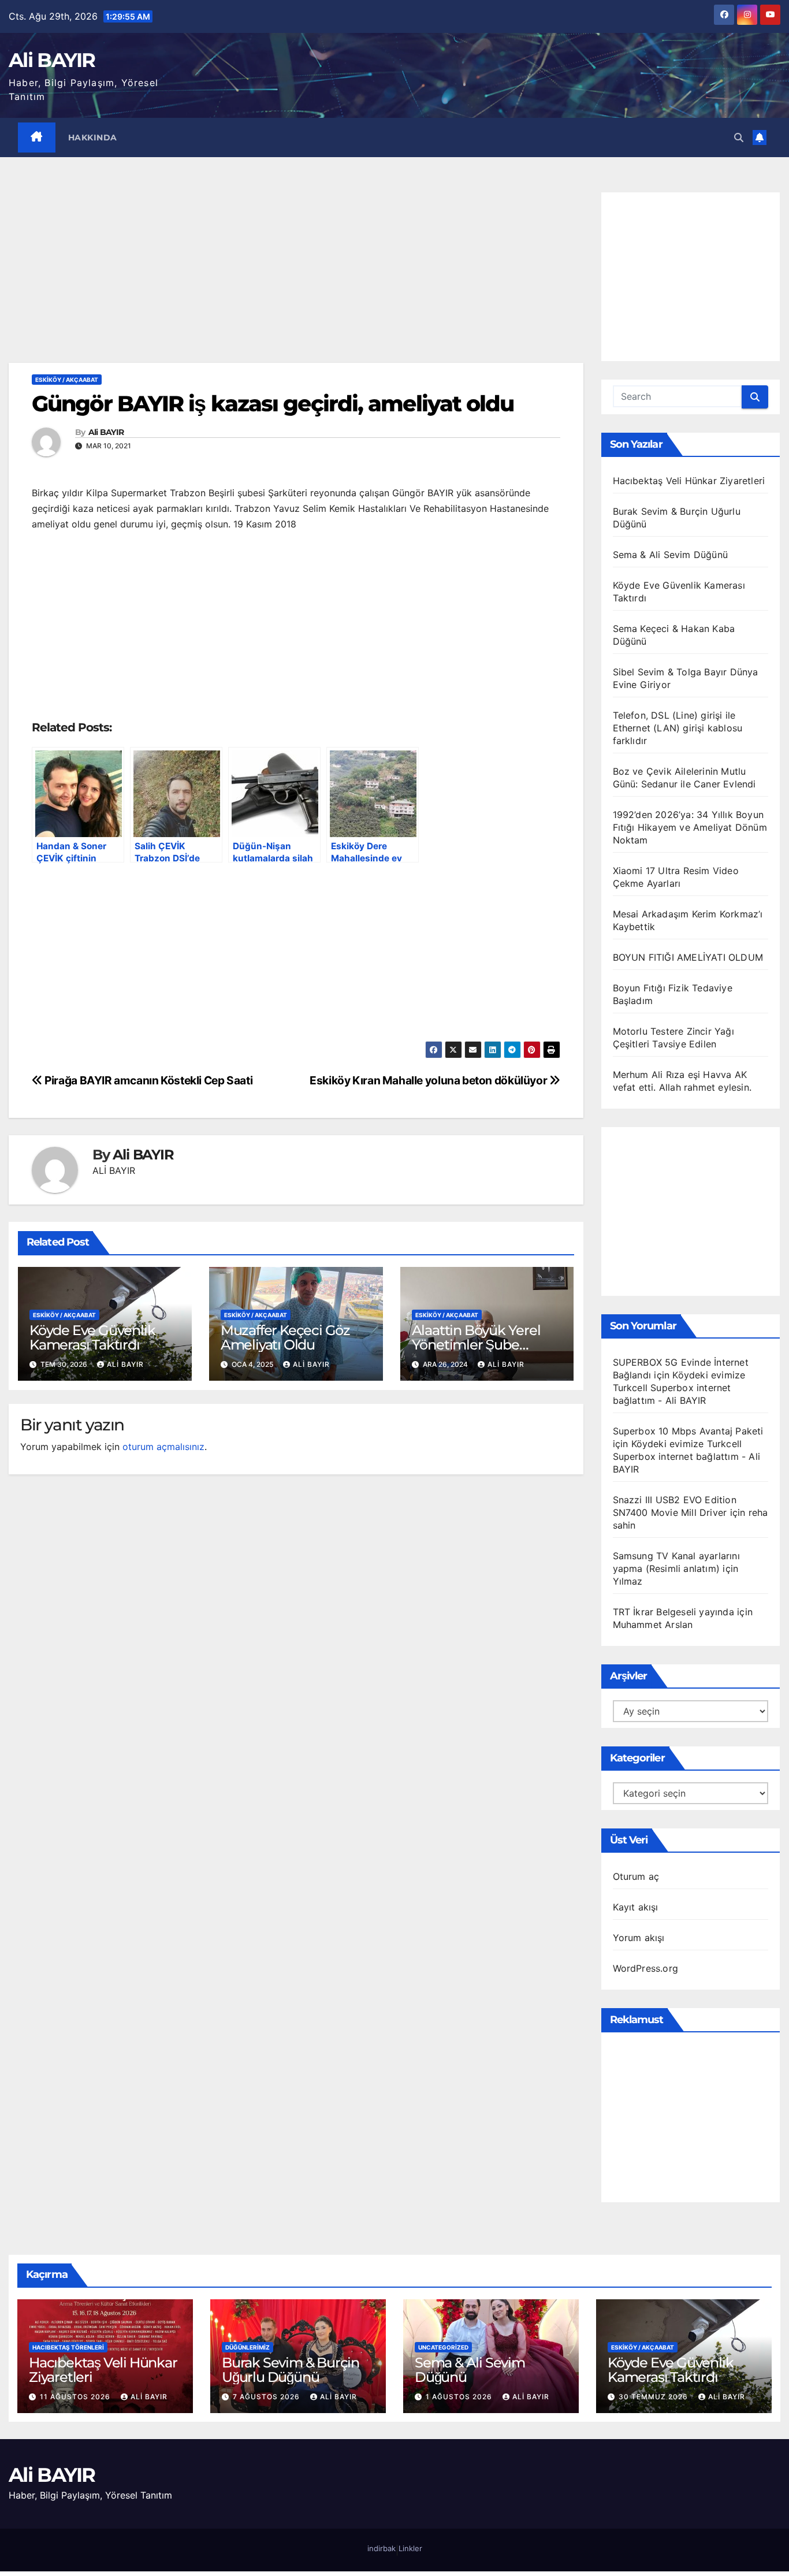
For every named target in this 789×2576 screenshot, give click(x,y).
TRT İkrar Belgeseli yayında (673, 1612)
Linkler (410, 2548)
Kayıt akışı (636, 1907)
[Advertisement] (296, 277)
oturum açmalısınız (163, 1447)
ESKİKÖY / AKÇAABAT (67, 380)
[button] (739, 137)
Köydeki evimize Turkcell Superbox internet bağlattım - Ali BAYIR (679, 1388)
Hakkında (93, 137)
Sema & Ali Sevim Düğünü (671, 555)
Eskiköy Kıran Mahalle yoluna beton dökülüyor (429, 1080)
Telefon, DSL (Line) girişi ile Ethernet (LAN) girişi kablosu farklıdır (678, 728)
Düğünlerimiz (248, 2347)
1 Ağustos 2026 (460, 2397)
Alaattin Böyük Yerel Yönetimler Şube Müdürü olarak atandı (480, 1345)
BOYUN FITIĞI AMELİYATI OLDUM (688, 957)
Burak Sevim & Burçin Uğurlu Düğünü (291, 2370)
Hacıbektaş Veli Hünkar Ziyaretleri (689, 481)
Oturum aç (636, 1876)
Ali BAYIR (52, 60)
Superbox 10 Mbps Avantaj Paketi (688, 1431)
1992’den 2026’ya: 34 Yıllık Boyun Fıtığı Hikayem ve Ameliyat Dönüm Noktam (690, 827)
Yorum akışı (639, 1938)
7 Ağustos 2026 (267, 2397)
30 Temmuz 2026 (654, 2397)
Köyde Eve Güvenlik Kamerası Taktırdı (92, 1337)
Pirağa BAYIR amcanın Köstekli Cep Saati (148, 1080)
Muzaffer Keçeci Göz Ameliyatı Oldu (285, 1337)
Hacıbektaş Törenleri (68, 2347)
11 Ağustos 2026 (76, 2397)
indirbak (382, 2548)
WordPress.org (646, 1968)
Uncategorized (443, 2347)
